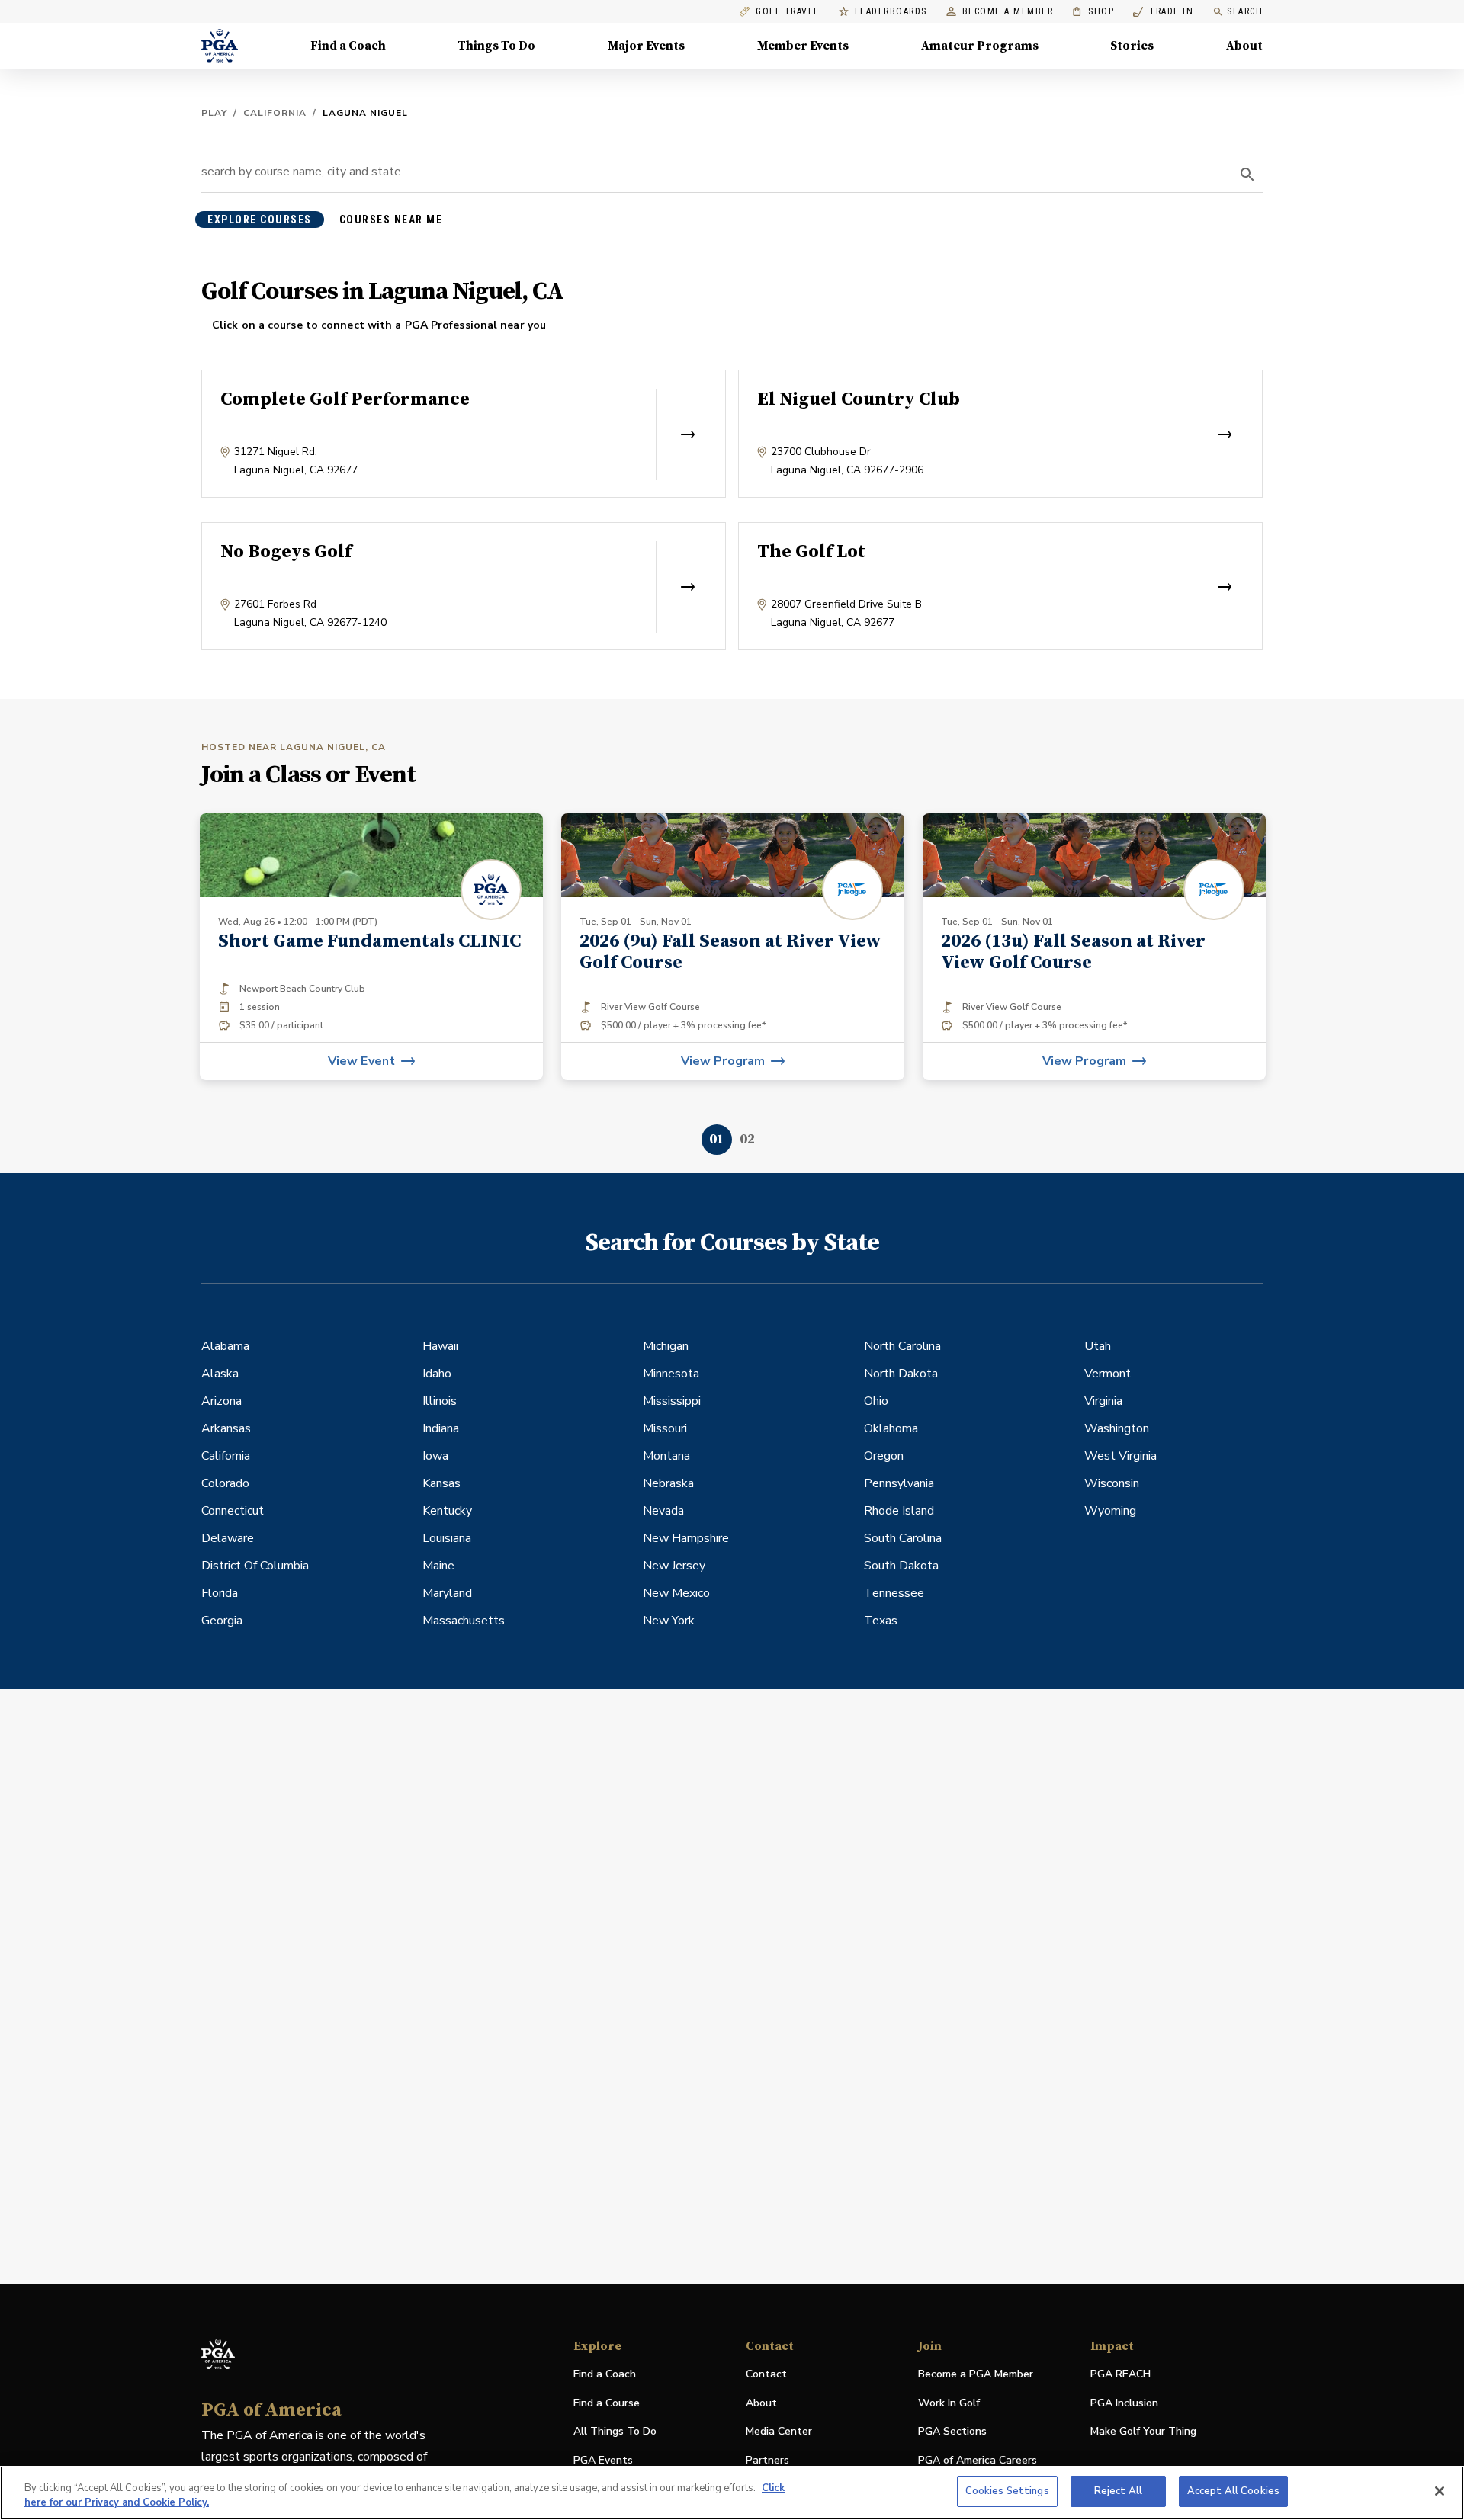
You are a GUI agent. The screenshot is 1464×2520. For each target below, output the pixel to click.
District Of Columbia (255, 1566)
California (275, 113)
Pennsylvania (899, 1483)
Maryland (447, 1593)
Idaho (437, 1374)
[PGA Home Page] (220, 46)
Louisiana (447, 1538)
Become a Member (1008, 12)
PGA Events (603, 2460)
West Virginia (1120, 1456)
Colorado (225, 1483)
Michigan (666, 1346)
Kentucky (447, 1511)
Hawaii (440, 1346)
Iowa (435, 1456)
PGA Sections (952, 2431)
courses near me (391, 220)
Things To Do (496, 46)
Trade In (1163, 12)
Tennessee (894, 1593)
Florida (220, 1593)
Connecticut (233, 1511)
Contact (766, 2374)
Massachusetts (464, 1621)
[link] (733, 947)
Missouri (665, 1428)
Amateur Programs (980, 46)
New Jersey (674, 1566)
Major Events (646, 46)
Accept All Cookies (1233, 2491)
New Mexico (676, 1593)
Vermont (1108, 1374)
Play (214, 113)
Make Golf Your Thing (1143, 2432)
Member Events (803, 46)
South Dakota (901, 1566)
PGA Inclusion (1124, 2403)
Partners (767, 2460)
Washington (1117, 1428)
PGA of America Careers (978, 2461)
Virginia (1103, 1401)
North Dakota (901, 1374)
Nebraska (668, 1483)
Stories (1132, 46)
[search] (1247, 175)
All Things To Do (615, 2431)
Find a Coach (348, 46)
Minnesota (671, 1374)
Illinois (440, 1401)
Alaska (220, 1374)
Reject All (1118, 2491)
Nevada (663, 1511)
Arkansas (226, 1428)
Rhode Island (899, 1511)
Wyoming (1110, 1511)
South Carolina (903, 1538)
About (1244, 46)
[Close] (1440, 2491)
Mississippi (672, 1401)
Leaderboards (891, 12)
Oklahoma (891, 1428)
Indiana (441, 1428)
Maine (438, 1566)
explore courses (260, 220)
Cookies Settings (1007, 2491)
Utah (1098, 1346)
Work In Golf (949, 2403)
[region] (732, 2493)
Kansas (441, 1483)
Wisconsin (1112, 1483)
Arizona (222, 1401)
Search (1245, 11)
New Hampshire (686, 1538)
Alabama (225, 1346)
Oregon (884, 1456)
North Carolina (902, 1346)
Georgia (222, 1621)
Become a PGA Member (976, 2374)
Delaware (228, 1538)
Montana (666, 1456)
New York (669, 1621)
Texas (881, 1621)
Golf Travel (788, 12)
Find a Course (607, 2403)
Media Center (779, 2432)
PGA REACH (1120, 2375)
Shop (1093, 12)
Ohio (876, 1401)
